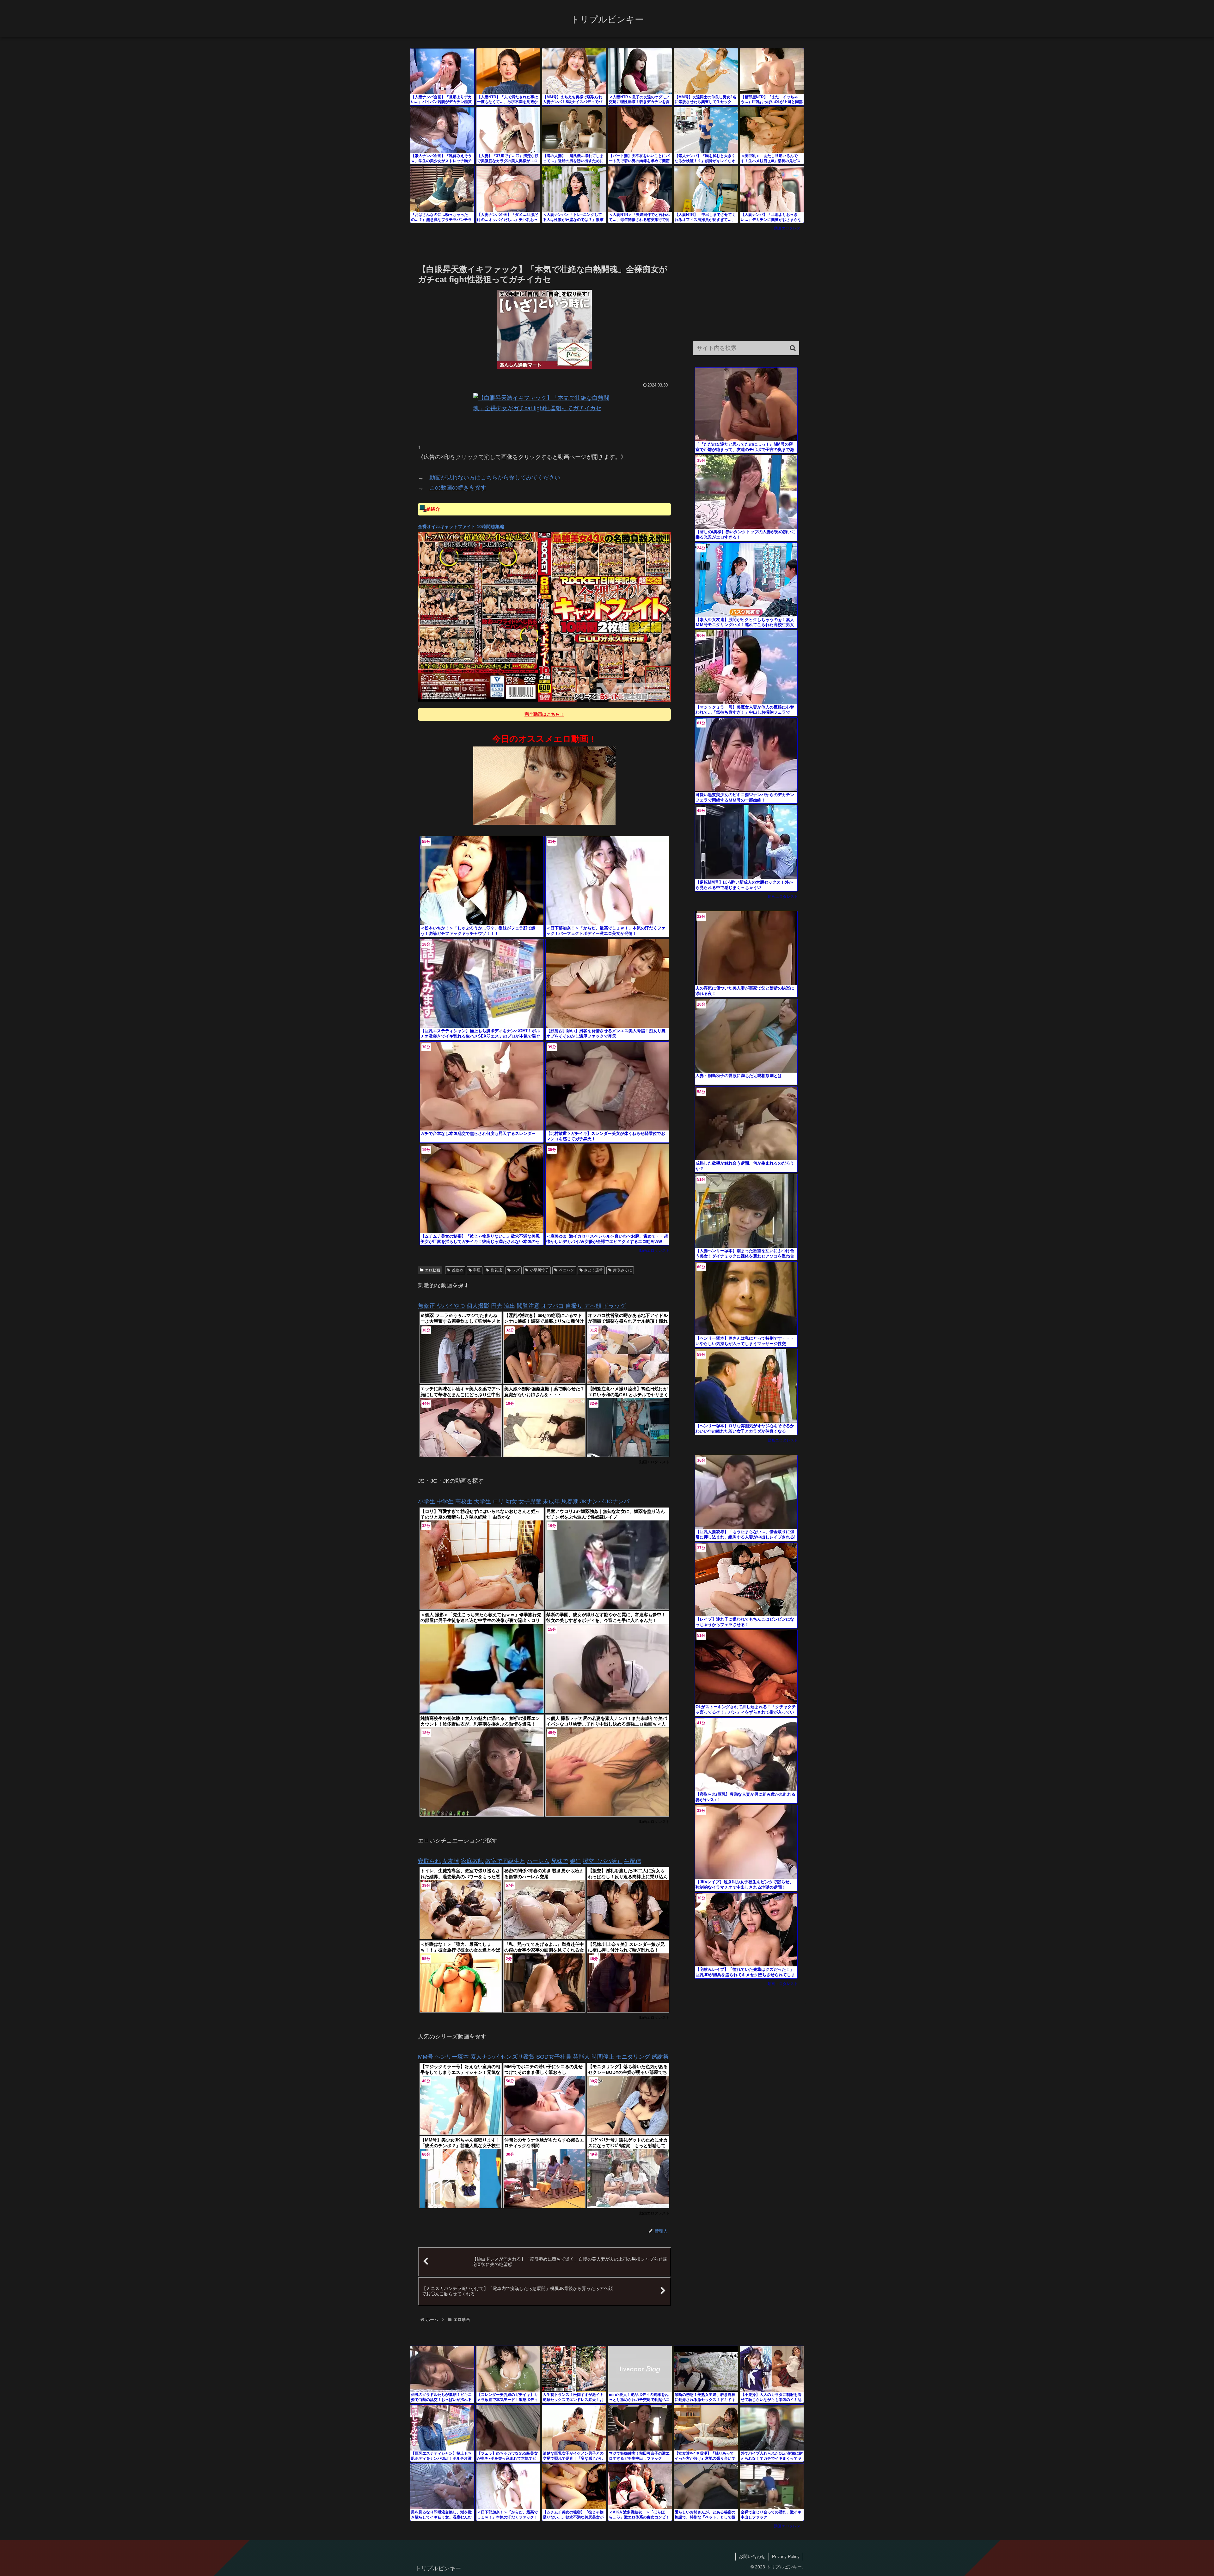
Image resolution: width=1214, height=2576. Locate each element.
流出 (510, 1306)
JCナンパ (617, 1501)
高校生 (464, 1501)
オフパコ (553, 1306)
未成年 (551, 1501)
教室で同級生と (505, 1861)
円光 (497, 1306)
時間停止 (603, 2057)
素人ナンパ (485, 2057)
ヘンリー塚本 (452, 2057)
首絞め (457, 1270)
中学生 (445, 1501)
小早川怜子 (539, 1270)
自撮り (574, 1306)
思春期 (570, 1501)
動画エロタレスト (789, 228)
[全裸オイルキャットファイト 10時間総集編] (544, 617)
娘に (575, 1861)
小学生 (426, 1501)
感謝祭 (660, 2057)
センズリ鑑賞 (518, 2057)
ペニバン (567, 1270)
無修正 (426, 1306)
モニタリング (633, 2057)
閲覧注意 (528, 1306)
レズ (516, 1270)
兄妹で (560, 1861)
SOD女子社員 (554, 2057)
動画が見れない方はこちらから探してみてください (495, 478)
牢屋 (477, 1270)
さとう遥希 (593, 1270)
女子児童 (530, 1501)
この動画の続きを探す (458, 488)
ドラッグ (614, 1306)
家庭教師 (472, 1861)
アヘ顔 (593, 1306)
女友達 (451, 1861)
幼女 (511, 1501)
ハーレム (538, 1861)
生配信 (633, 1861)
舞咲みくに (622, 1270)
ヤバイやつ (451, 1306)
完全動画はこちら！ (544, 714)
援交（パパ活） (603, 1861)
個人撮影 (478, 1306)
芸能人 (581, 2057)
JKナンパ (592, 1501)
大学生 (482, 1501)
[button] (793, 348)
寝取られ (429, 1861)
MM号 (426, 2057)
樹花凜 (496, 1270)
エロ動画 (432, 1270)
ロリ (498, 1501)
